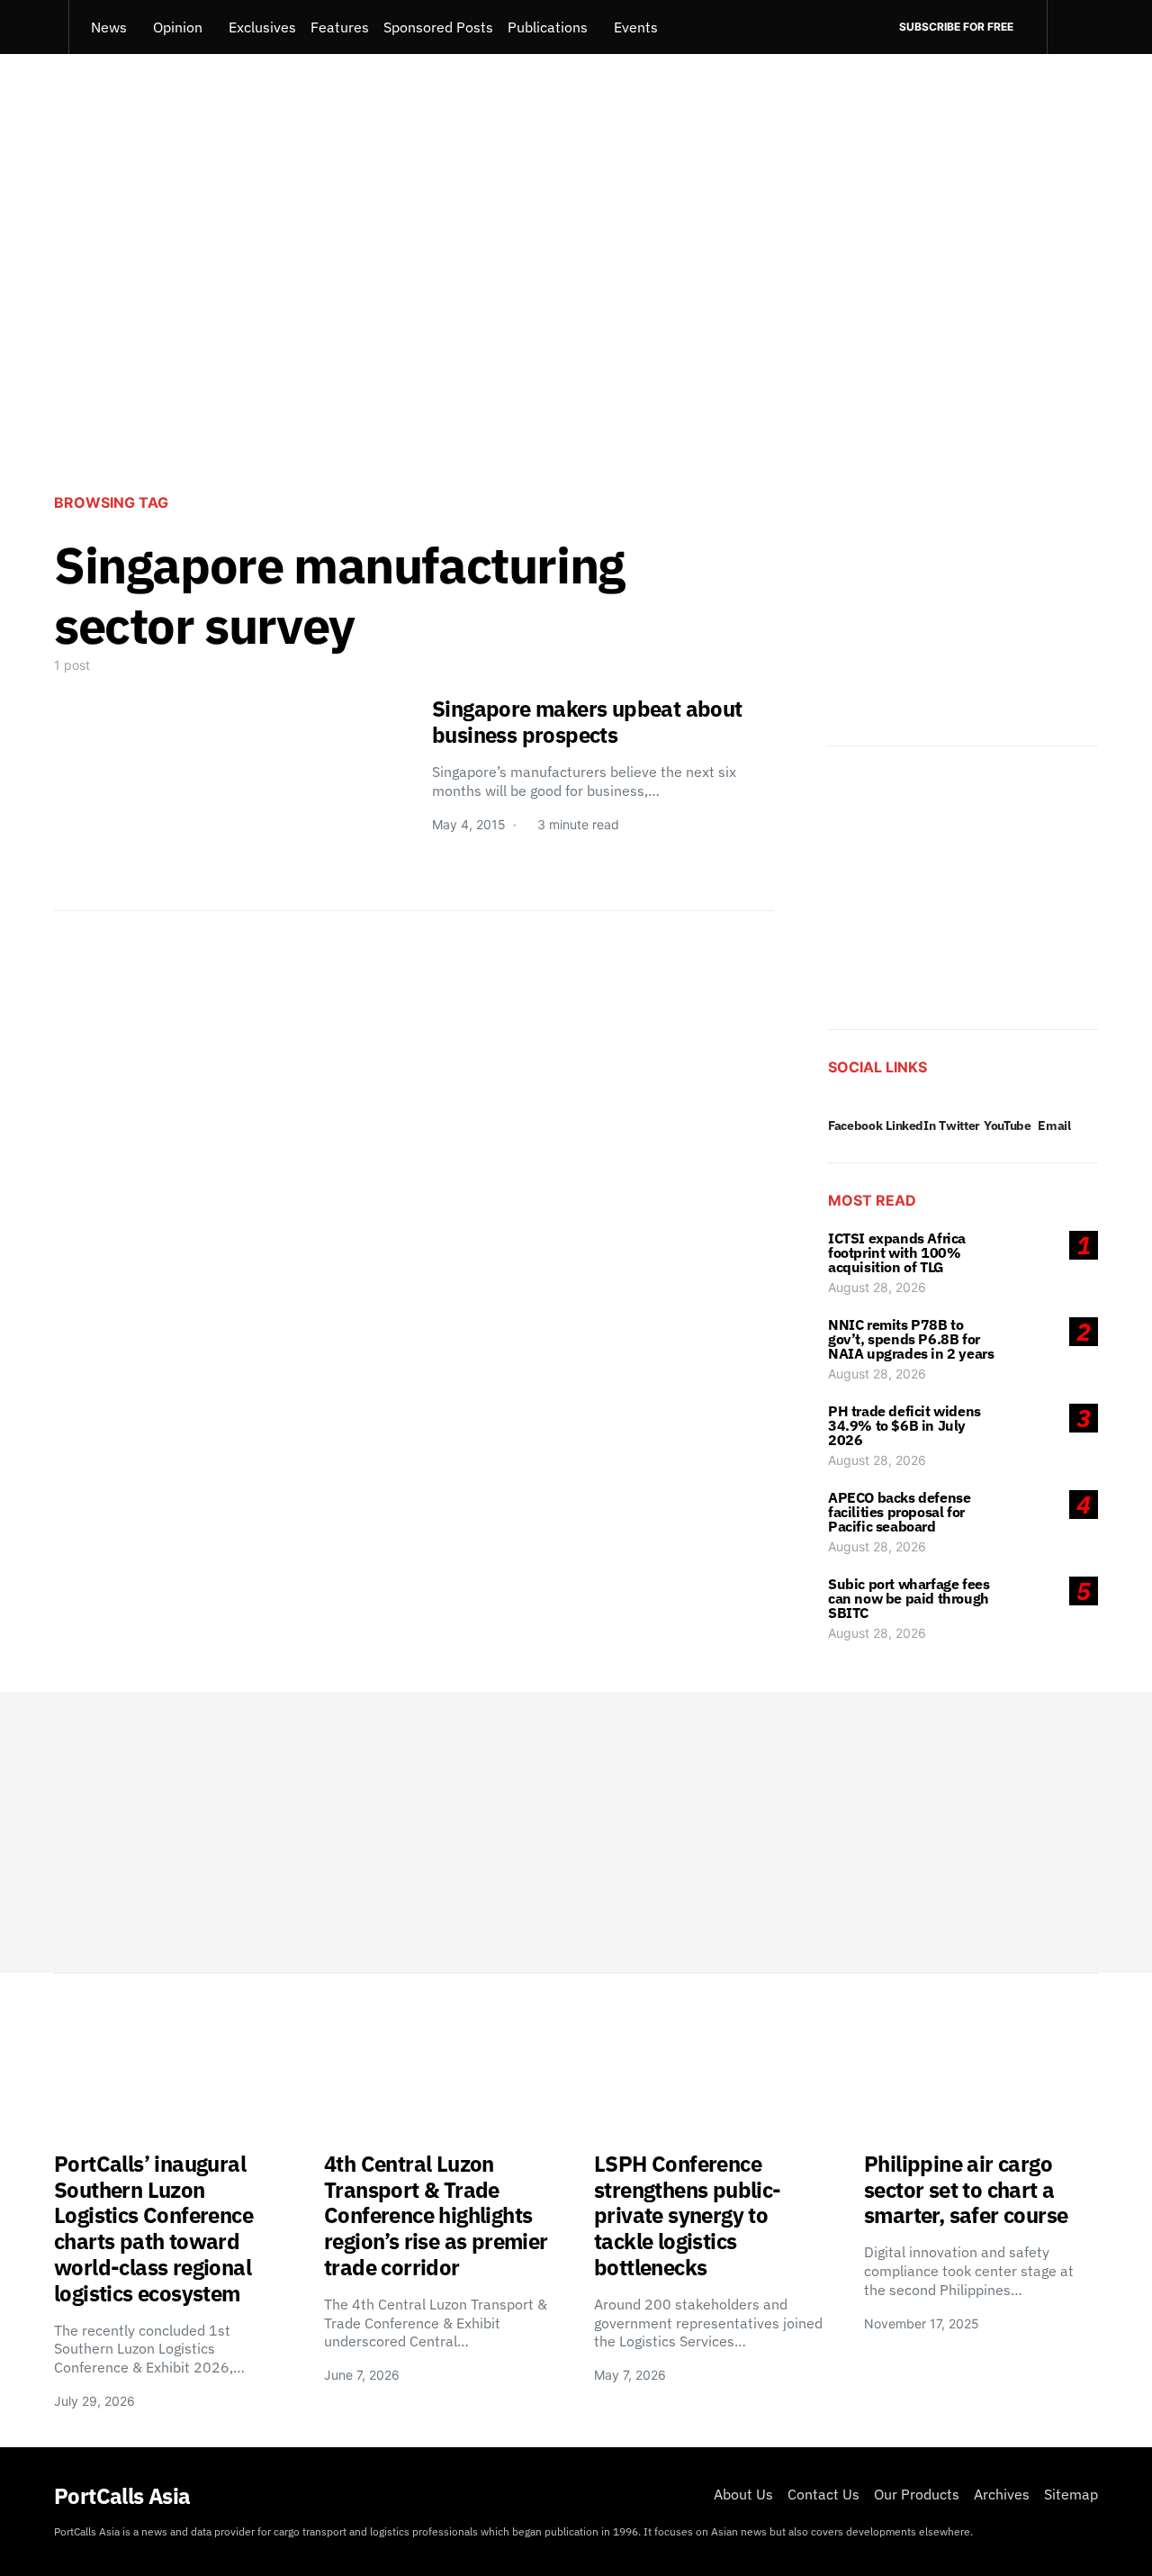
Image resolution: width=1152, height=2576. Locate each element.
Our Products (917, 2494)
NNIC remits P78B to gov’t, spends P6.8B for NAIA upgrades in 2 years (911, 1339)
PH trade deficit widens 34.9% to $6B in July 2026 (904, 1425)
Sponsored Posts (438, 27)
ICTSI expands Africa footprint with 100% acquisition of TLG (897, 1252)
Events (636, 27)
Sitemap (1071, 2494)
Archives (1002, 2494)
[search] (1072, 27)
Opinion (178, 27)
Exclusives (262, 27)
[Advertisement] (576, 330)
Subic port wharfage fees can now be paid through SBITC (909, 1598)
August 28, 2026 (877, 1287)
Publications (548, 27)
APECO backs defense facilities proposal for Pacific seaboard (899, 1512)
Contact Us (823, 2494)
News (109, 27)
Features (340, 27)
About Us (743, 2494)
